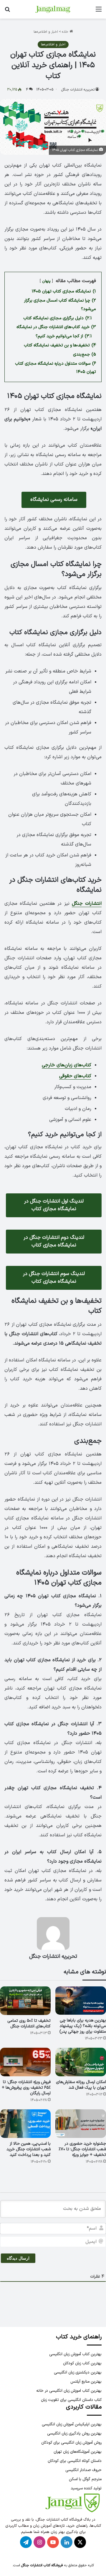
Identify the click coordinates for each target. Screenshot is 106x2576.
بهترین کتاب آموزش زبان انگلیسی (75, 2354)
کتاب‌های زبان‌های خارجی (67, 1065)
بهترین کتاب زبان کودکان (82, 2363)
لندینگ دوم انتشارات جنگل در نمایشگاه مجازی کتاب (54, 1241)
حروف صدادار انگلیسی (83, 2470)
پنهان (46, 281)
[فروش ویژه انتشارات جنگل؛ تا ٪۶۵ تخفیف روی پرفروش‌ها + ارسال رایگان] (25, 2062)
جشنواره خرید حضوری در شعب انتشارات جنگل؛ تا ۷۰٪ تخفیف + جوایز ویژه (82, 2149)
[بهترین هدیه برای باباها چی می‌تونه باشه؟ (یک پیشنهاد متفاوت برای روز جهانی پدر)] (81, 2001)
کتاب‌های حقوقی (75, 1076)
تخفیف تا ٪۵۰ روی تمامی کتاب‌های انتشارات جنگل (29, 2024)
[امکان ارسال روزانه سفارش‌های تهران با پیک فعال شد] (81, 2062)
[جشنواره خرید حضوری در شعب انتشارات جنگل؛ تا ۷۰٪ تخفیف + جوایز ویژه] (81, 2124)
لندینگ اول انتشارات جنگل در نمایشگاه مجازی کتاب (54, 1205)
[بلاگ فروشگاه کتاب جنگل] (53, 9)
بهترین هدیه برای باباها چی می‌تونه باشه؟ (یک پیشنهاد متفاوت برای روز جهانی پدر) (83, 2026)
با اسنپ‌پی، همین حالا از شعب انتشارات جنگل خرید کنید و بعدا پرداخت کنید (29, 2149)
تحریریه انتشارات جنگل (78, 90)
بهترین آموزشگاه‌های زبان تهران (78, 2452)
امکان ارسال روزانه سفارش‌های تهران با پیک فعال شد (81, 2085)
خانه (66, 32)
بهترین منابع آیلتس (86, 2382)
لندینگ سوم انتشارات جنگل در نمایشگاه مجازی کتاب (54, 1278)
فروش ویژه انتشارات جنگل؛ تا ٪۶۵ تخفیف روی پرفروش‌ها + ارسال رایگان (26, 2088)
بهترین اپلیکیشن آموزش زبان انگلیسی (72, 2424)
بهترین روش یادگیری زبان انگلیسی (74, 2433)
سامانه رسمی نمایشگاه (54, 500)
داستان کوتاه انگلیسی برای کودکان (75, 2461)
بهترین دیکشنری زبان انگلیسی (78, 2372)
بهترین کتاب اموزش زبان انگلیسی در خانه (69, 2391)
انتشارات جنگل (87, 904)
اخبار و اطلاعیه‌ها (46, 32)
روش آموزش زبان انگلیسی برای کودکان (71, 2443)
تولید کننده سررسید (86, 2488)
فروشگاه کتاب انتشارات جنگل (42, 2565)
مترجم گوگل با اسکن (85, 2479)
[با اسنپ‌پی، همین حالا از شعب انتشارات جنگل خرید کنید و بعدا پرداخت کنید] (25, 2124)
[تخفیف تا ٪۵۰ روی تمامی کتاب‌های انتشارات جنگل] (25, 2001)
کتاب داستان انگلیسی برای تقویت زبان (71, 2400)
